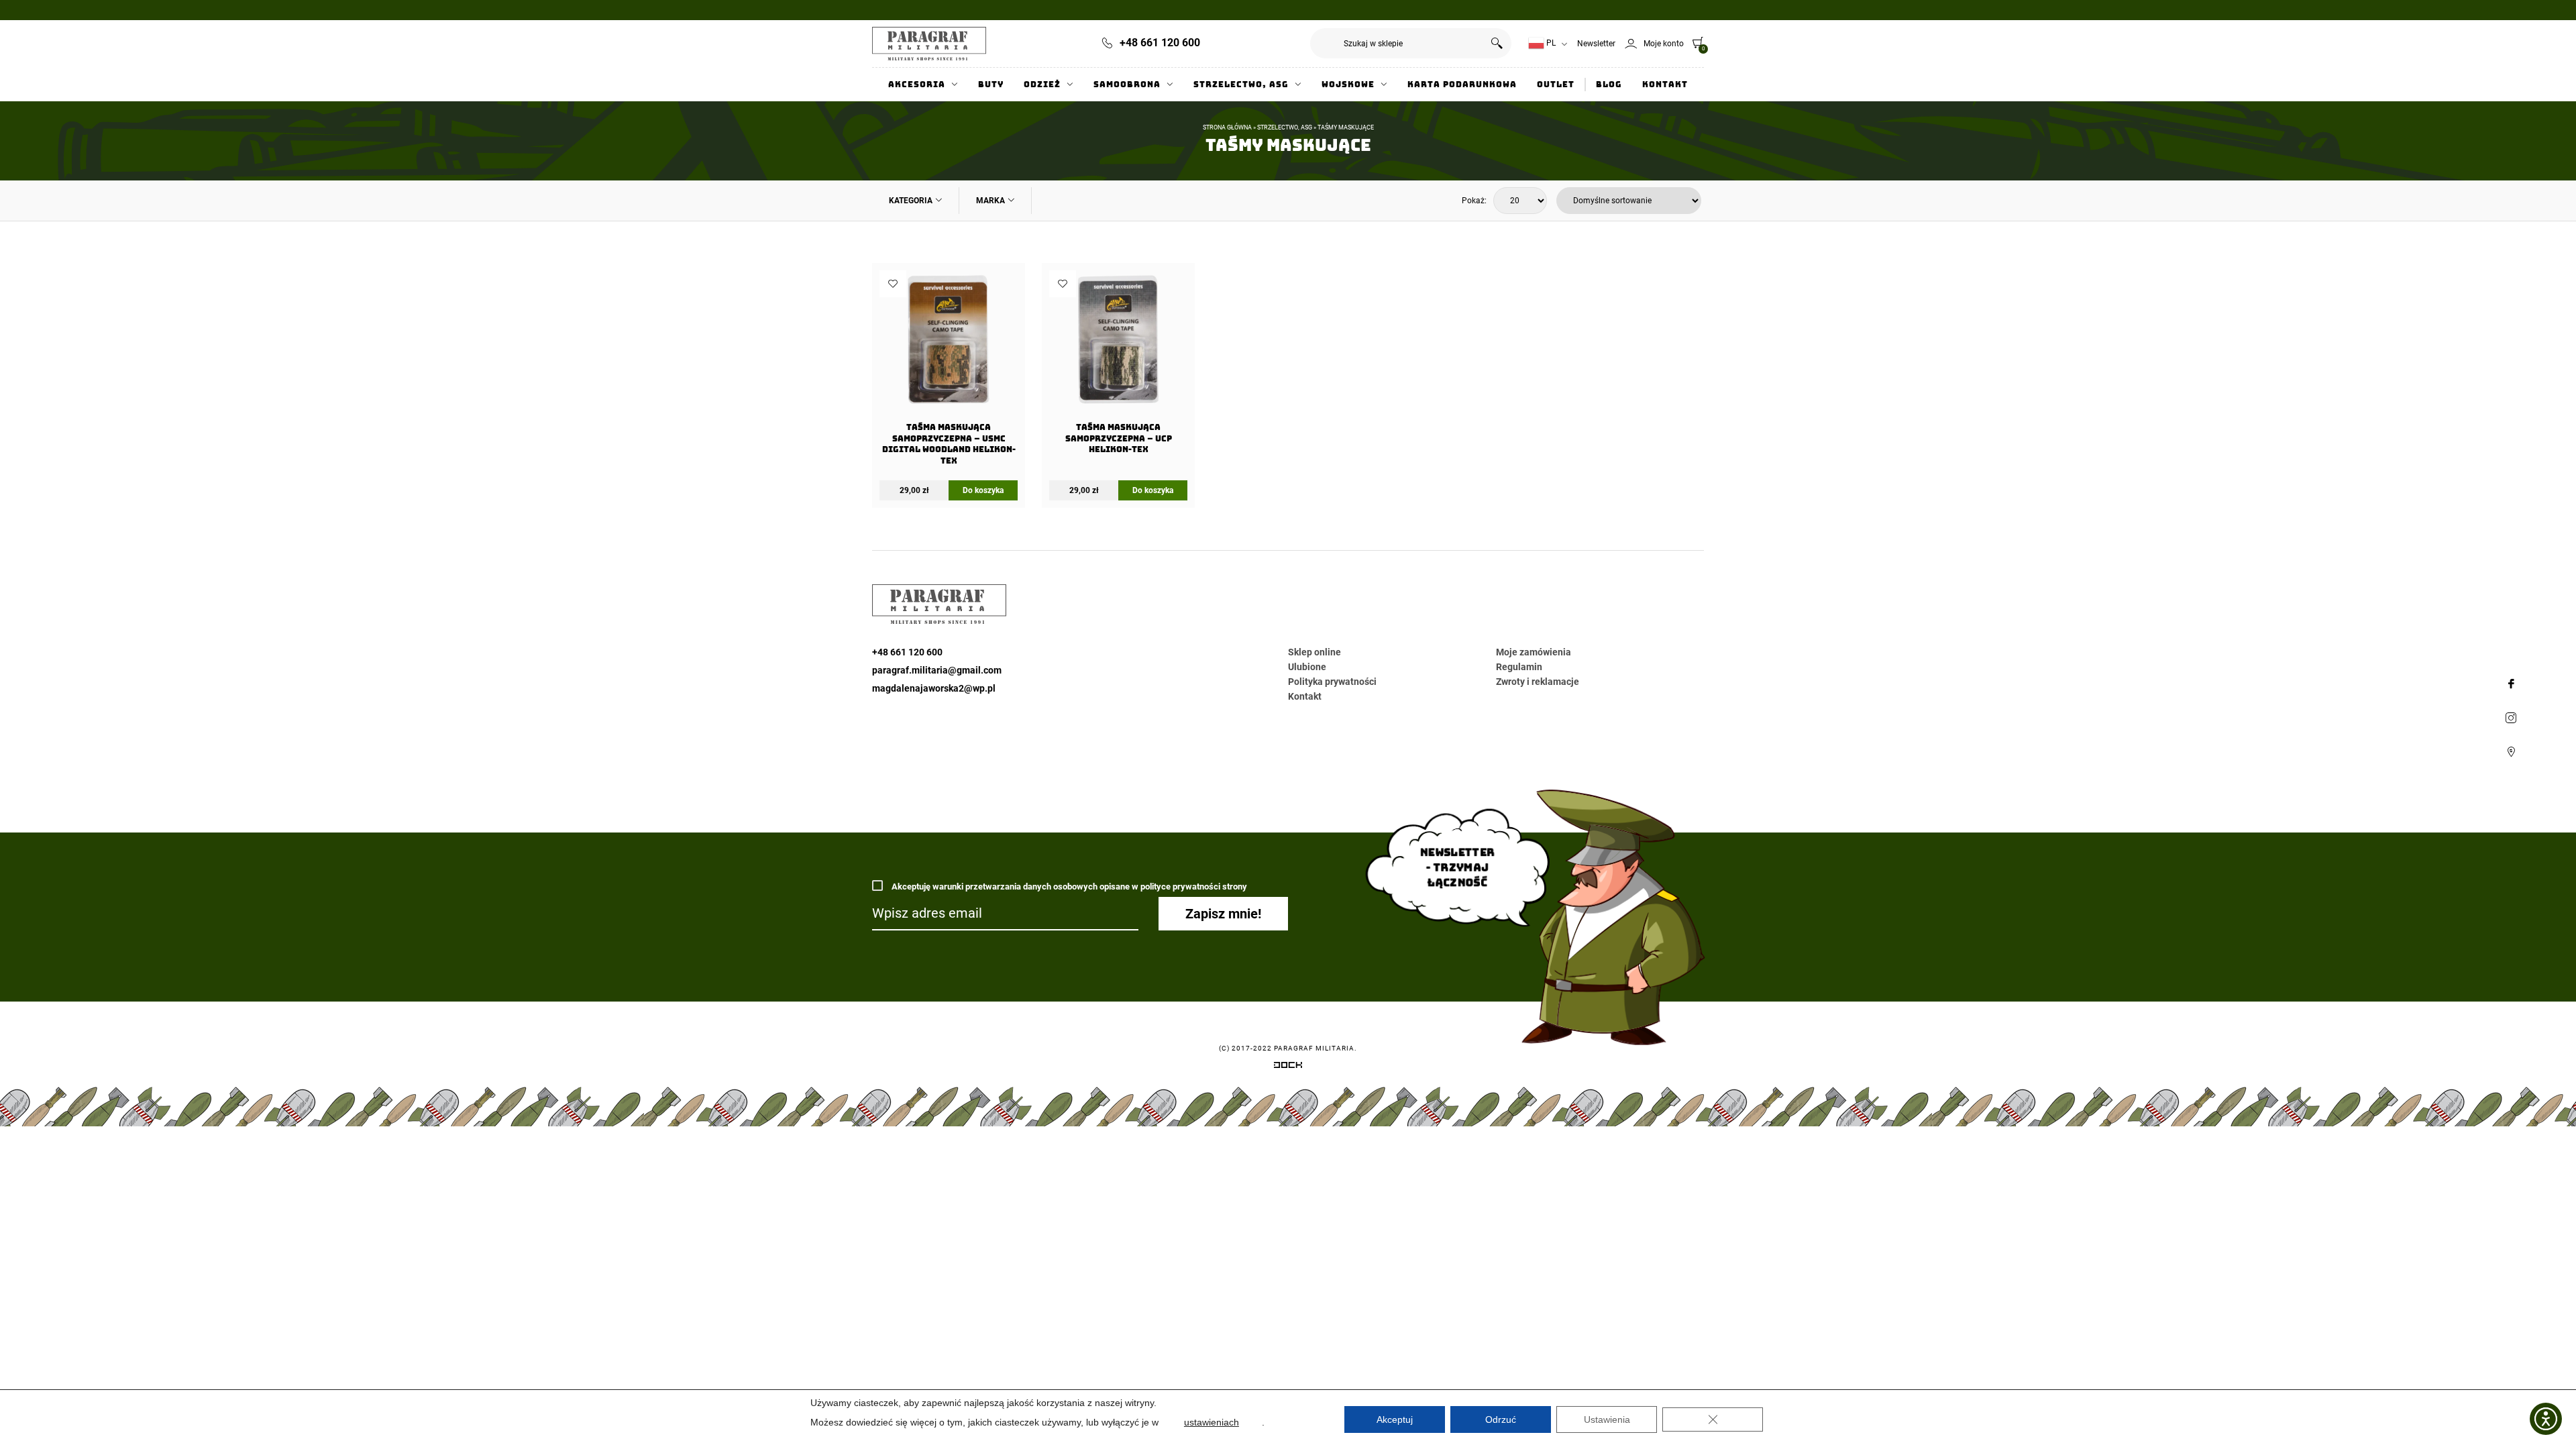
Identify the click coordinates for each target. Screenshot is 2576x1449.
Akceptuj (1395, 1419)
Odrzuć (1501, 1419)
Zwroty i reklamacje (1538, 682)
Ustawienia (1607, 1419)
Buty (991, 85)
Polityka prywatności (1332, 682)
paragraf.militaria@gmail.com (937, 670)
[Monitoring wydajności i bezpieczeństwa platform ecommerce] (1288, 1067)
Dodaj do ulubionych (893, 284)
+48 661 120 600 (1160, 43)
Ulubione (1307, 667)
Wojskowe (1348, 85)
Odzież (1042, 85)
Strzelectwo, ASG (1241, 85)
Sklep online (1314, 652)
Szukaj (1496, 43)
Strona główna (1227, 127)
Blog (1609, 85)
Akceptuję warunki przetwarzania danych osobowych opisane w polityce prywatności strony (1068, 887)
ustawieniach (1212, 1422)
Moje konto (1664, 44)
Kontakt (1665, 85)
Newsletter (1596, 44)
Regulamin (1519, 667)
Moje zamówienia (1534, 652)
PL (1550, 43)
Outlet (1556, 85)
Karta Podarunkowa (1462, 85)
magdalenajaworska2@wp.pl (934, 688)
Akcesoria (917, 85)
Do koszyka (983, 490)
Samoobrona (1127, 85)
